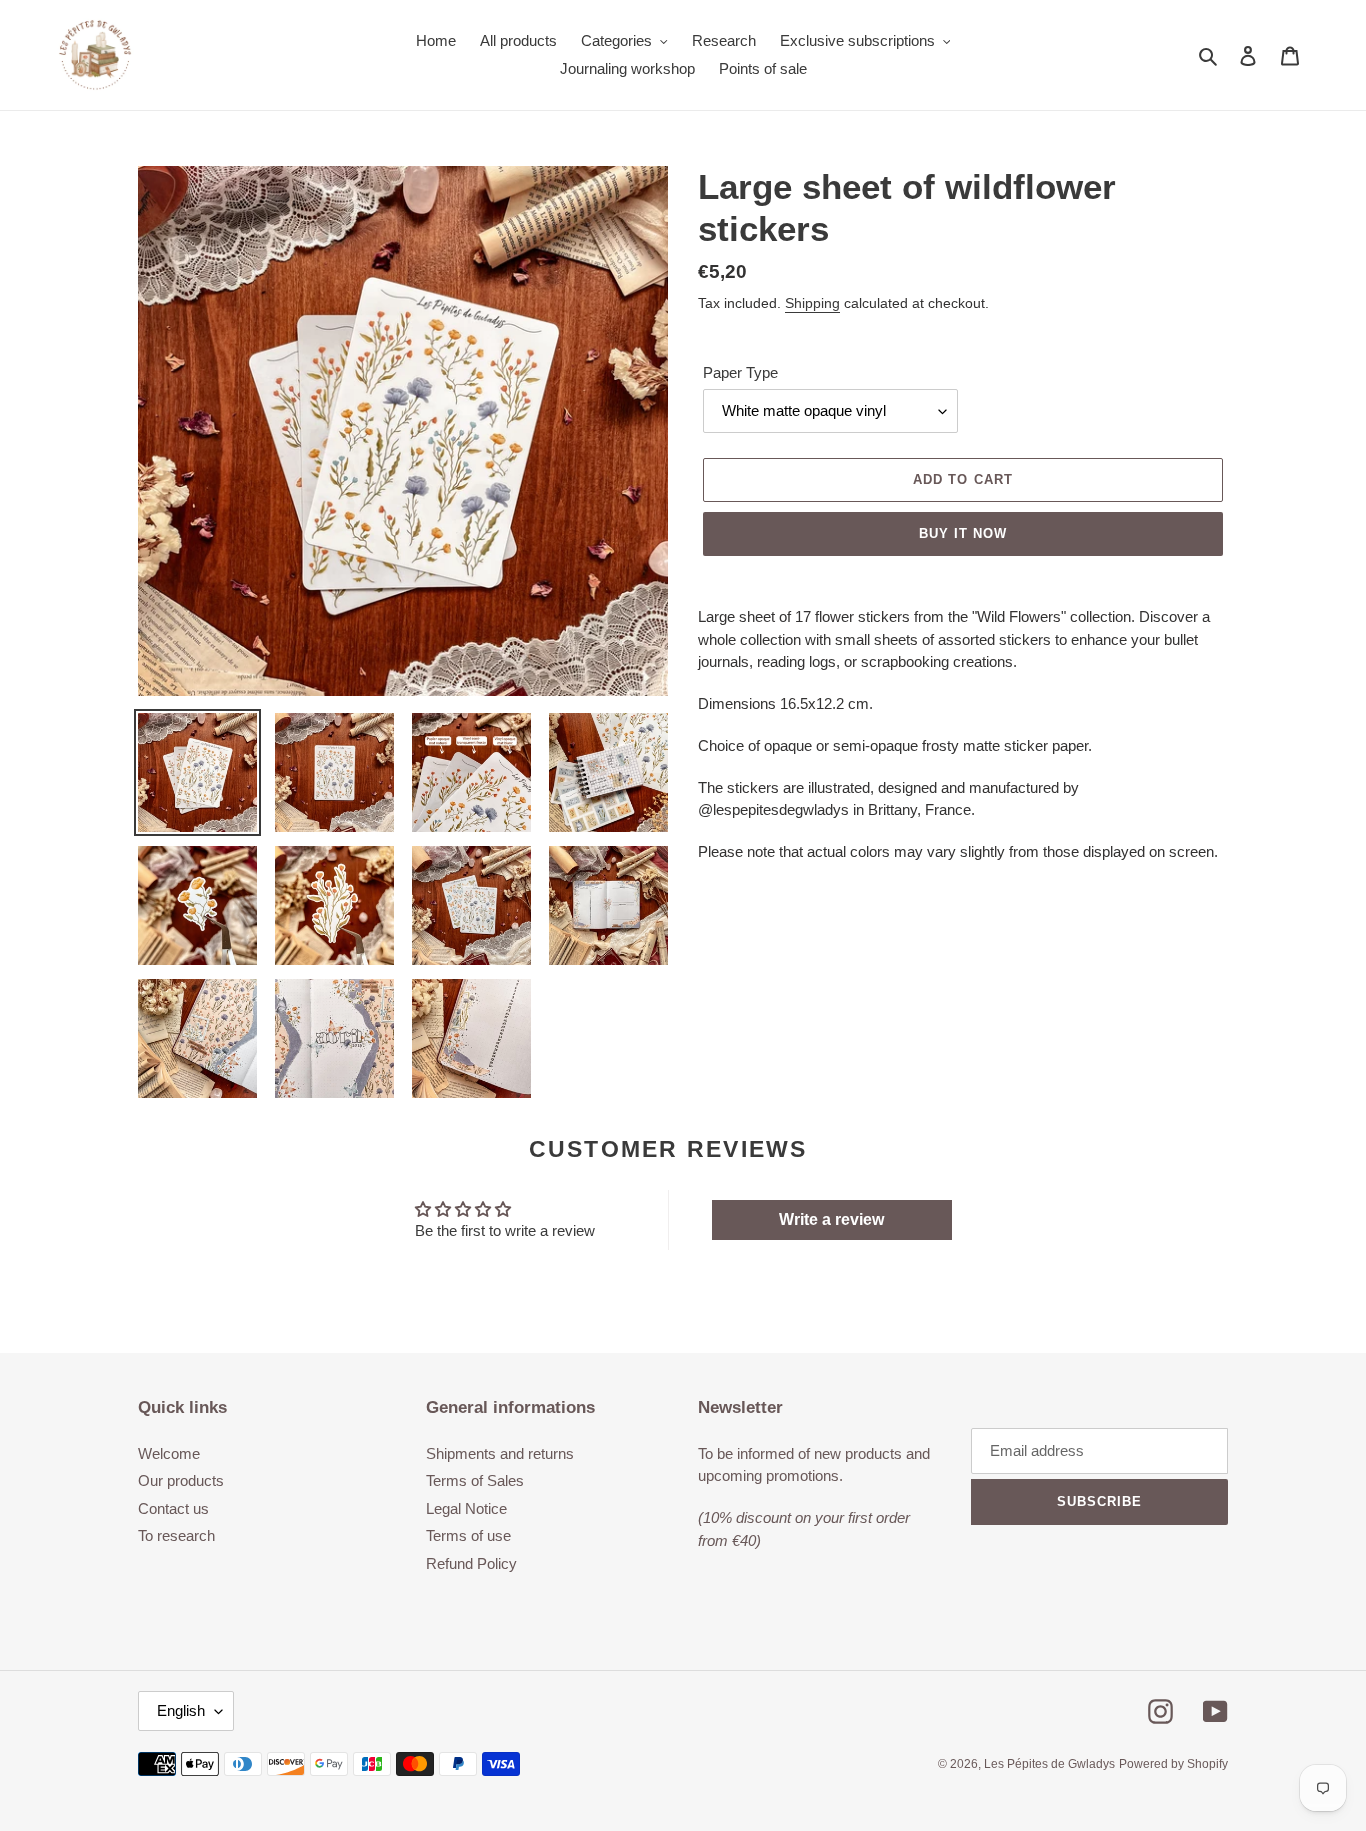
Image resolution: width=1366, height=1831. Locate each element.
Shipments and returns (500, 1453)
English (181, 1710)
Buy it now (963, 533)
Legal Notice (466, 1508)
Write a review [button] (831, 1219)
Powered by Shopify (1173, 1764)
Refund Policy (471, 1563)
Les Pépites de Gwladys (1049, 1764)
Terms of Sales (475, 1480)
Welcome (169, 1453)
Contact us (173, 1508)
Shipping (812, 303)
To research (176, 1535)
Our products (181, 1480)
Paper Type (740, 372)
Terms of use (468, 1535)
